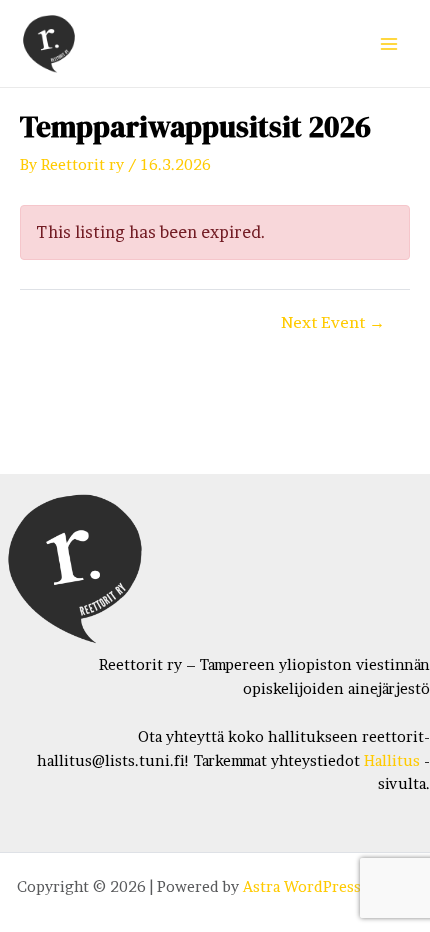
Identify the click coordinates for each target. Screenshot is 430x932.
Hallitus (392, 761)
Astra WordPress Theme (328, 887)
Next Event (333, 323)
